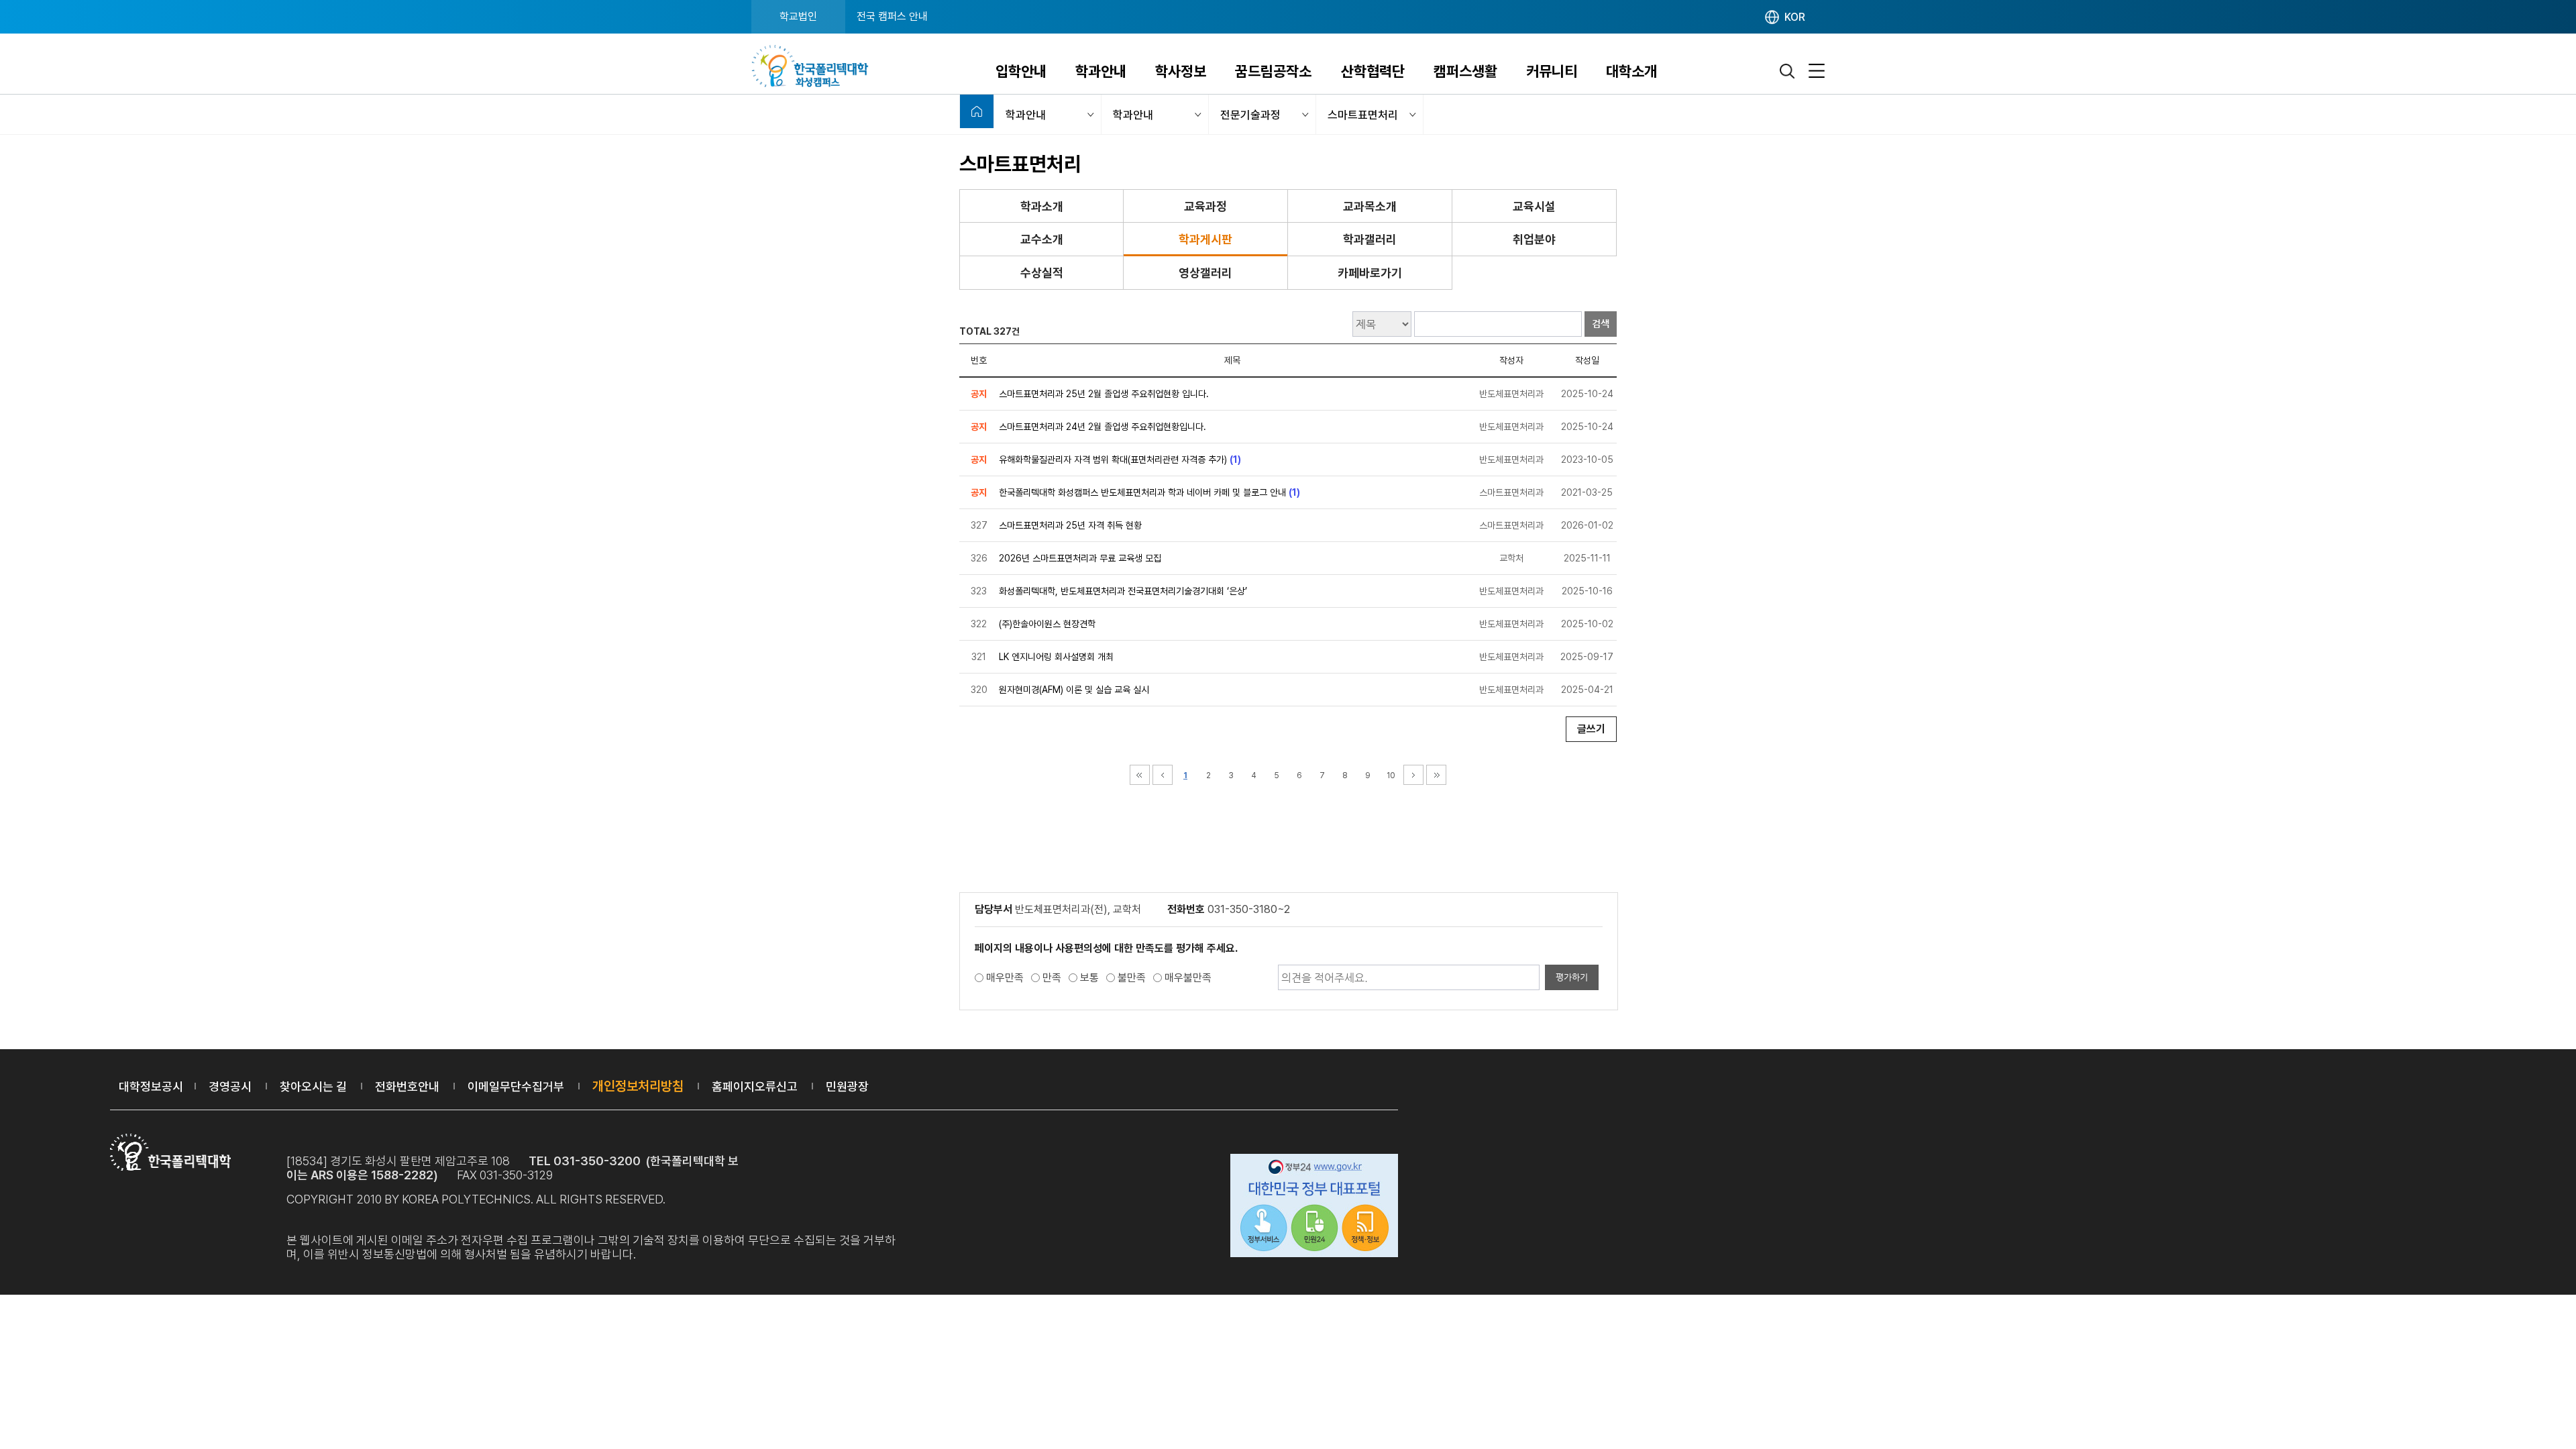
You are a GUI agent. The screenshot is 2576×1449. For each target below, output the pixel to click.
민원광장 (847, 1086)
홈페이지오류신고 (755, 1086)
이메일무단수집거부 (516, 1086)
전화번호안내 (407, 1086)
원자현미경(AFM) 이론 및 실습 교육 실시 (1074, 690)
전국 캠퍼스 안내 (892, 16)
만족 (1052, 978)
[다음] (1413, 775)
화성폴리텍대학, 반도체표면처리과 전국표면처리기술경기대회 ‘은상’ (1123, 591)
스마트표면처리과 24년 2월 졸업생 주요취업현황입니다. (1103, 427)
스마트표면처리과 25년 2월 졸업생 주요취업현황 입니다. (1104, 394)
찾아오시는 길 (313, 1086)
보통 (1089, 978)
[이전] (1163, 775)
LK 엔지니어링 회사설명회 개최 (1056, 657)
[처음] (1140, 775)
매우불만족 (1188, 978)
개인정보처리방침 (638, 1086)
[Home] (977, 111)
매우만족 (1005, 978)
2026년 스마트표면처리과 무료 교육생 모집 (1080, 558)
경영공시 (230, 1086)
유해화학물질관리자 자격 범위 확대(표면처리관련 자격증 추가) (1113, 460)
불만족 (1132, 978)
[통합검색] (1788, 71)
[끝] (1436, 775)
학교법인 (798, 16)
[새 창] (1314, 1207)
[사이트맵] (1817, 71)
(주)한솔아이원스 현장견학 (1047, 624)
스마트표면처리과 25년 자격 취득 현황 (1070, 525)
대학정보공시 (151, 1086)
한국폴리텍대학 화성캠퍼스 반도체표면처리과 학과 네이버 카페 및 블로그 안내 (1142, 492)
